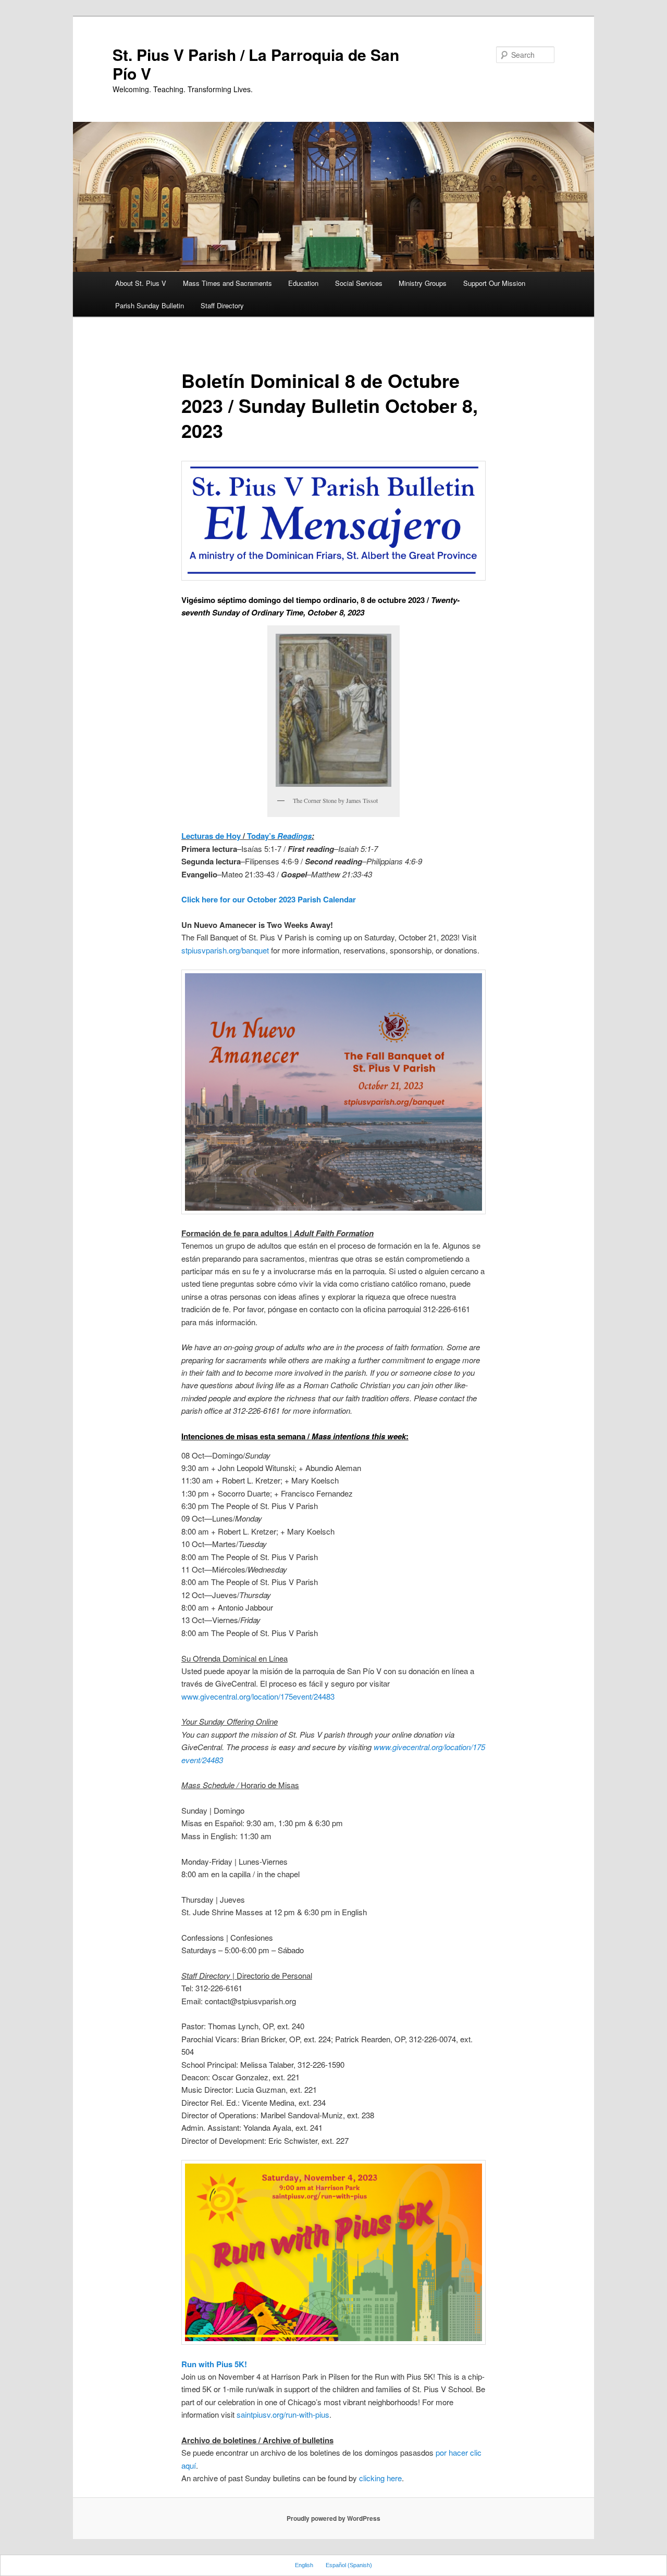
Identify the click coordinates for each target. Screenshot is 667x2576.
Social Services (359, 283)
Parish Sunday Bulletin (150, 305)
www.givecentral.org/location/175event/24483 (258, 1696)
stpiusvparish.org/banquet (225, 950)
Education (303, 283)
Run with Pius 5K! (214, 2364)
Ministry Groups (423, 283)
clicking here (380, 2478)
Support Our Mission (494, 283)
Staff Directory (222, 305)
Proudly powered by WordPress (333, 2518)
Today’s (279, 836)
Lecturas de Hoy (211, 836)
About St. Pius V (141, 283)
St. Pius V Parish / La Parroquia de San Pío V (256, 64)
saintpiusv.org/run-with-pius (283, 2414)
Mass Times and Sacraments (227, 283)
